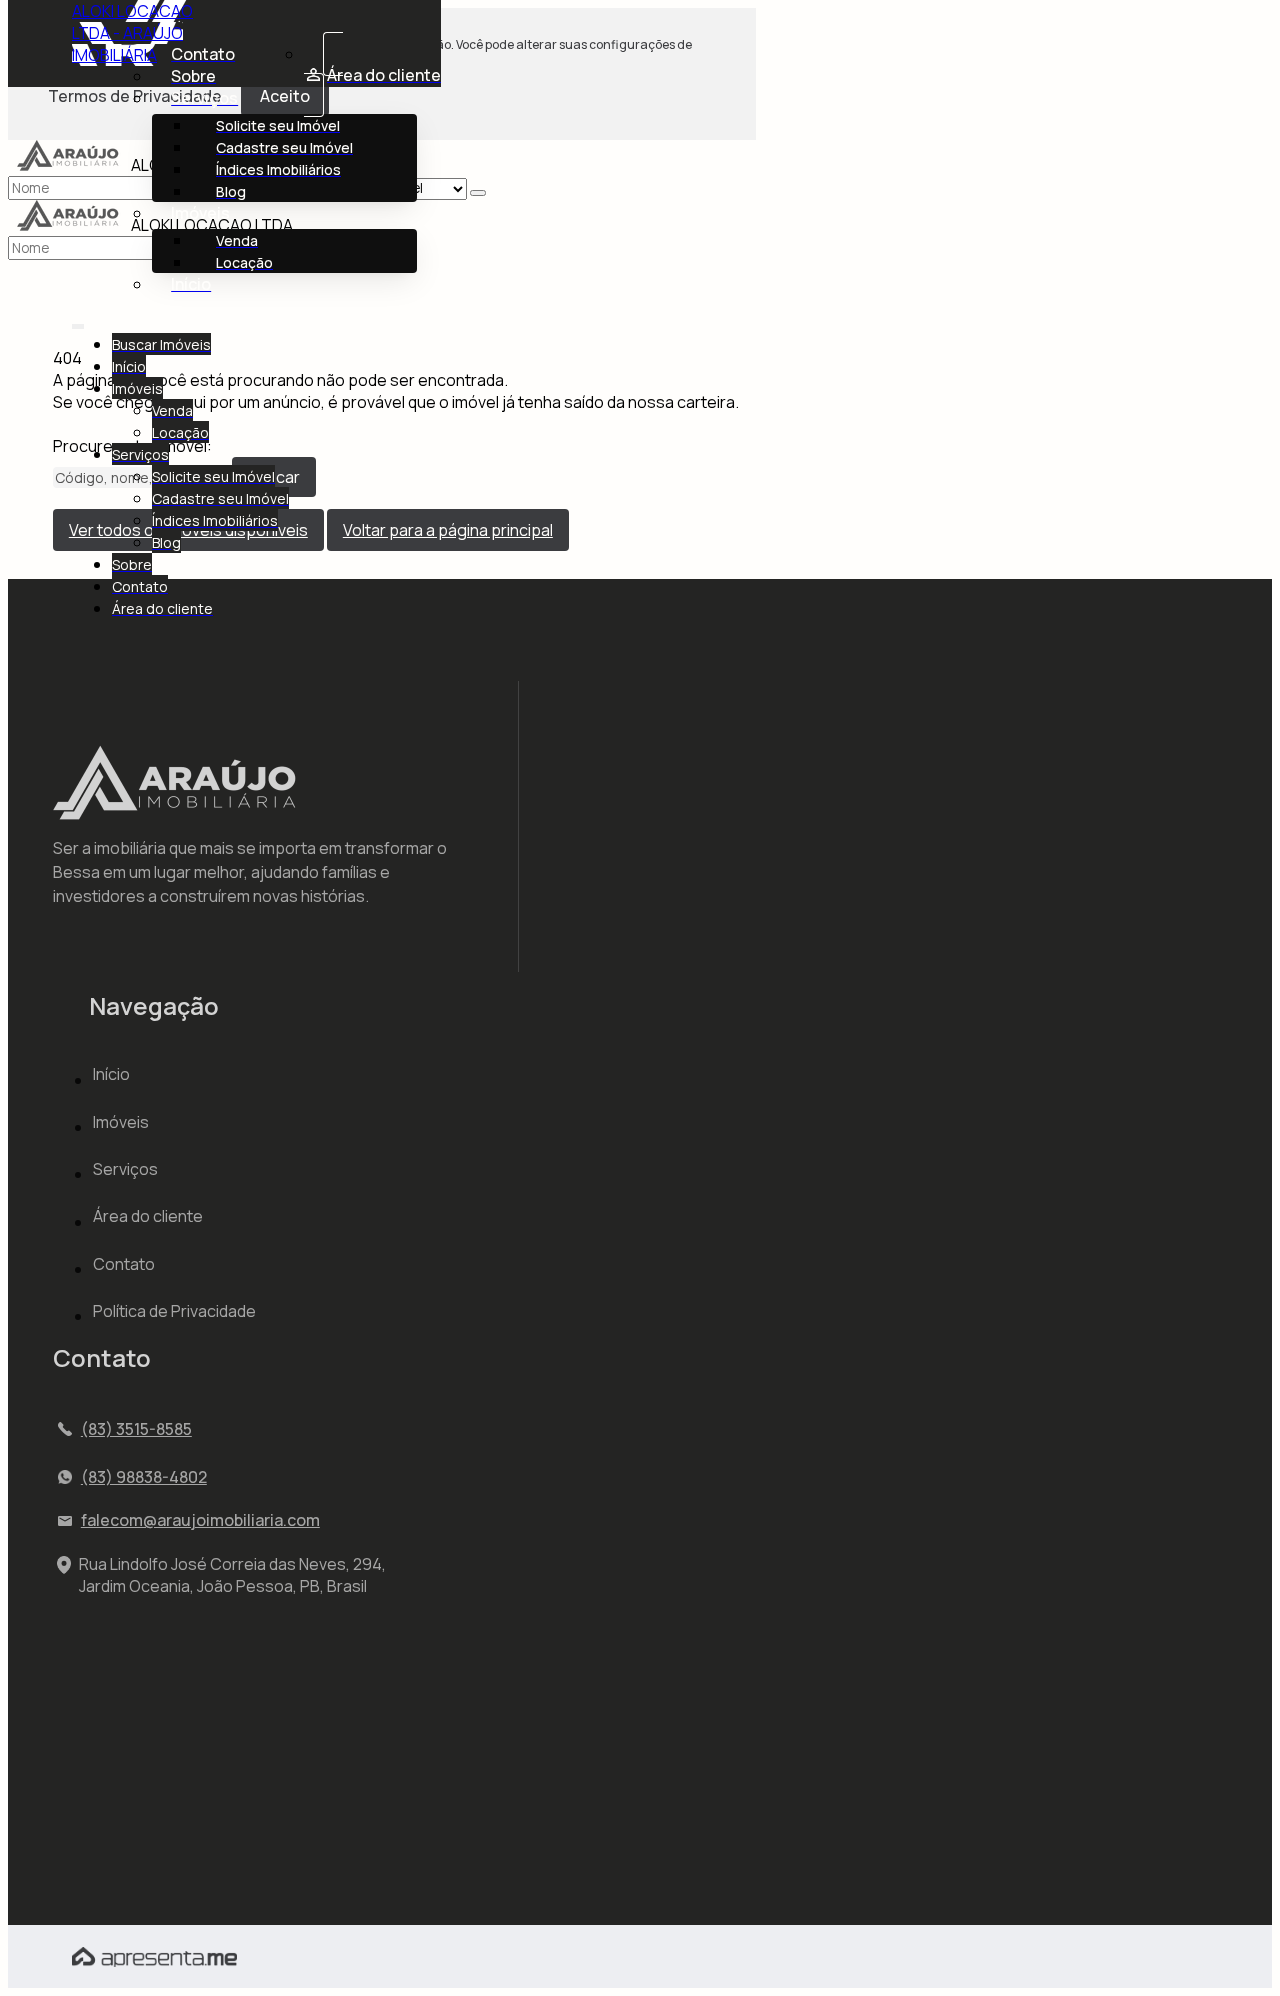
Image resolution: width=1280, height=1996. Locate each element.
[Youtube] (70, 1810)
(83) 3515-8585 (136, 1429)
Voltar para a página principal (448, 530)
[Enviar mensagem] (478, 193)
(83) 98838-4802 (144, 1477)
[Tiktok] (70, 1776)
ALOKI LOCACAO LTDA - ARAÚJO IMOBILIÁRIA (132, 33)
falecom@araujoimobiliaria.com (200, 1520)
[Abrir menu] (78, 322)
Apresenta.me (125, 1955)
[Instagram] (70, 1742)
